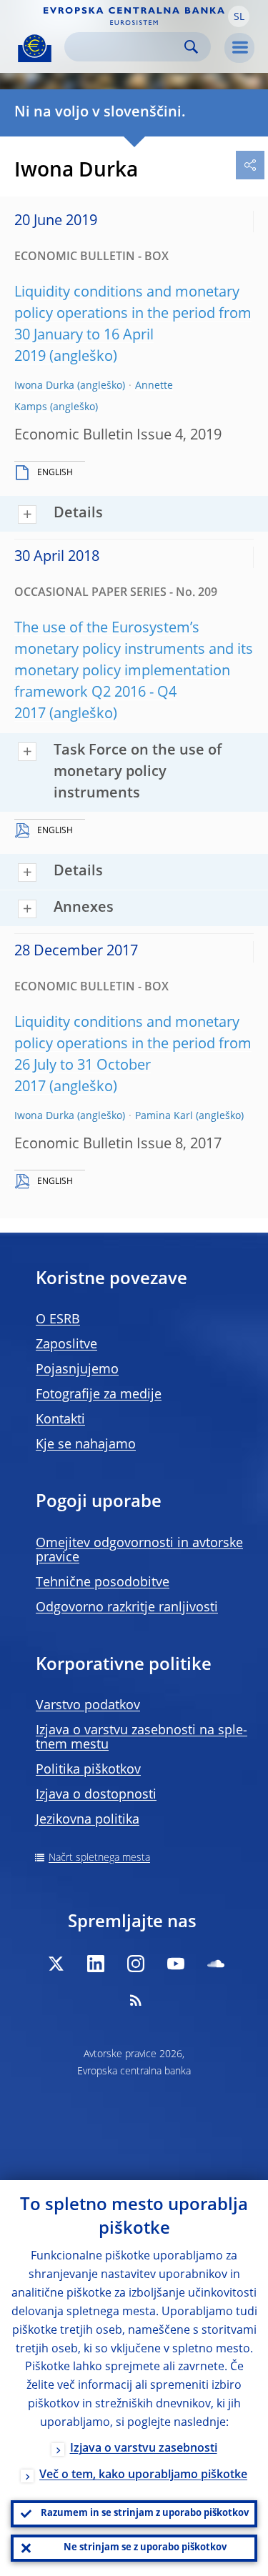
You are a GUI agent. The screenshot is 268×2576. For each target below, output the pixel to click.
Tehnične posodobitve (103, 1583)
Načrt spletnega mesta (99, 1858)
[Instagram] (136, 1964)
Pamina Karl (164, 1116)
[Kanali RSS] (136, 2000)
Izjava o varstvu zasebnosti (144, 2449)
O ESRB (58, 1320)
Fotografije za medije (99, 1395)
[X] (56, 1964)
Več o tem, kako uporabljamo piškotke (143, 2475)
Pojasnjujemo (77, 1370)
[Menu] (239, 48)
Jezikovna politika (88, 1820)
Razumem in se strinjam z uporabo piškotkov (145, 2513)
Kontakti (60, 1420)
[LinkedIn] (96, 1964)
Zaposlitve (66, 1345)
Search (191, 47)
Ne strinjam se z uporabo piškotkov (145, 2548)
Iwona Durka (44, 386)
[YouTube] (176, 1964)
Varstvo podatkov (88, 1706)
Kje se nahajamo (86, 1445)
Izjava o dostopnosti (96, 1795)
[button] (239, 16)
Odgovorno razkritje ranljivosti (127, 1608)
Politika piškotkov (88, 1770)
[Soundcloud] (216, 1964)
